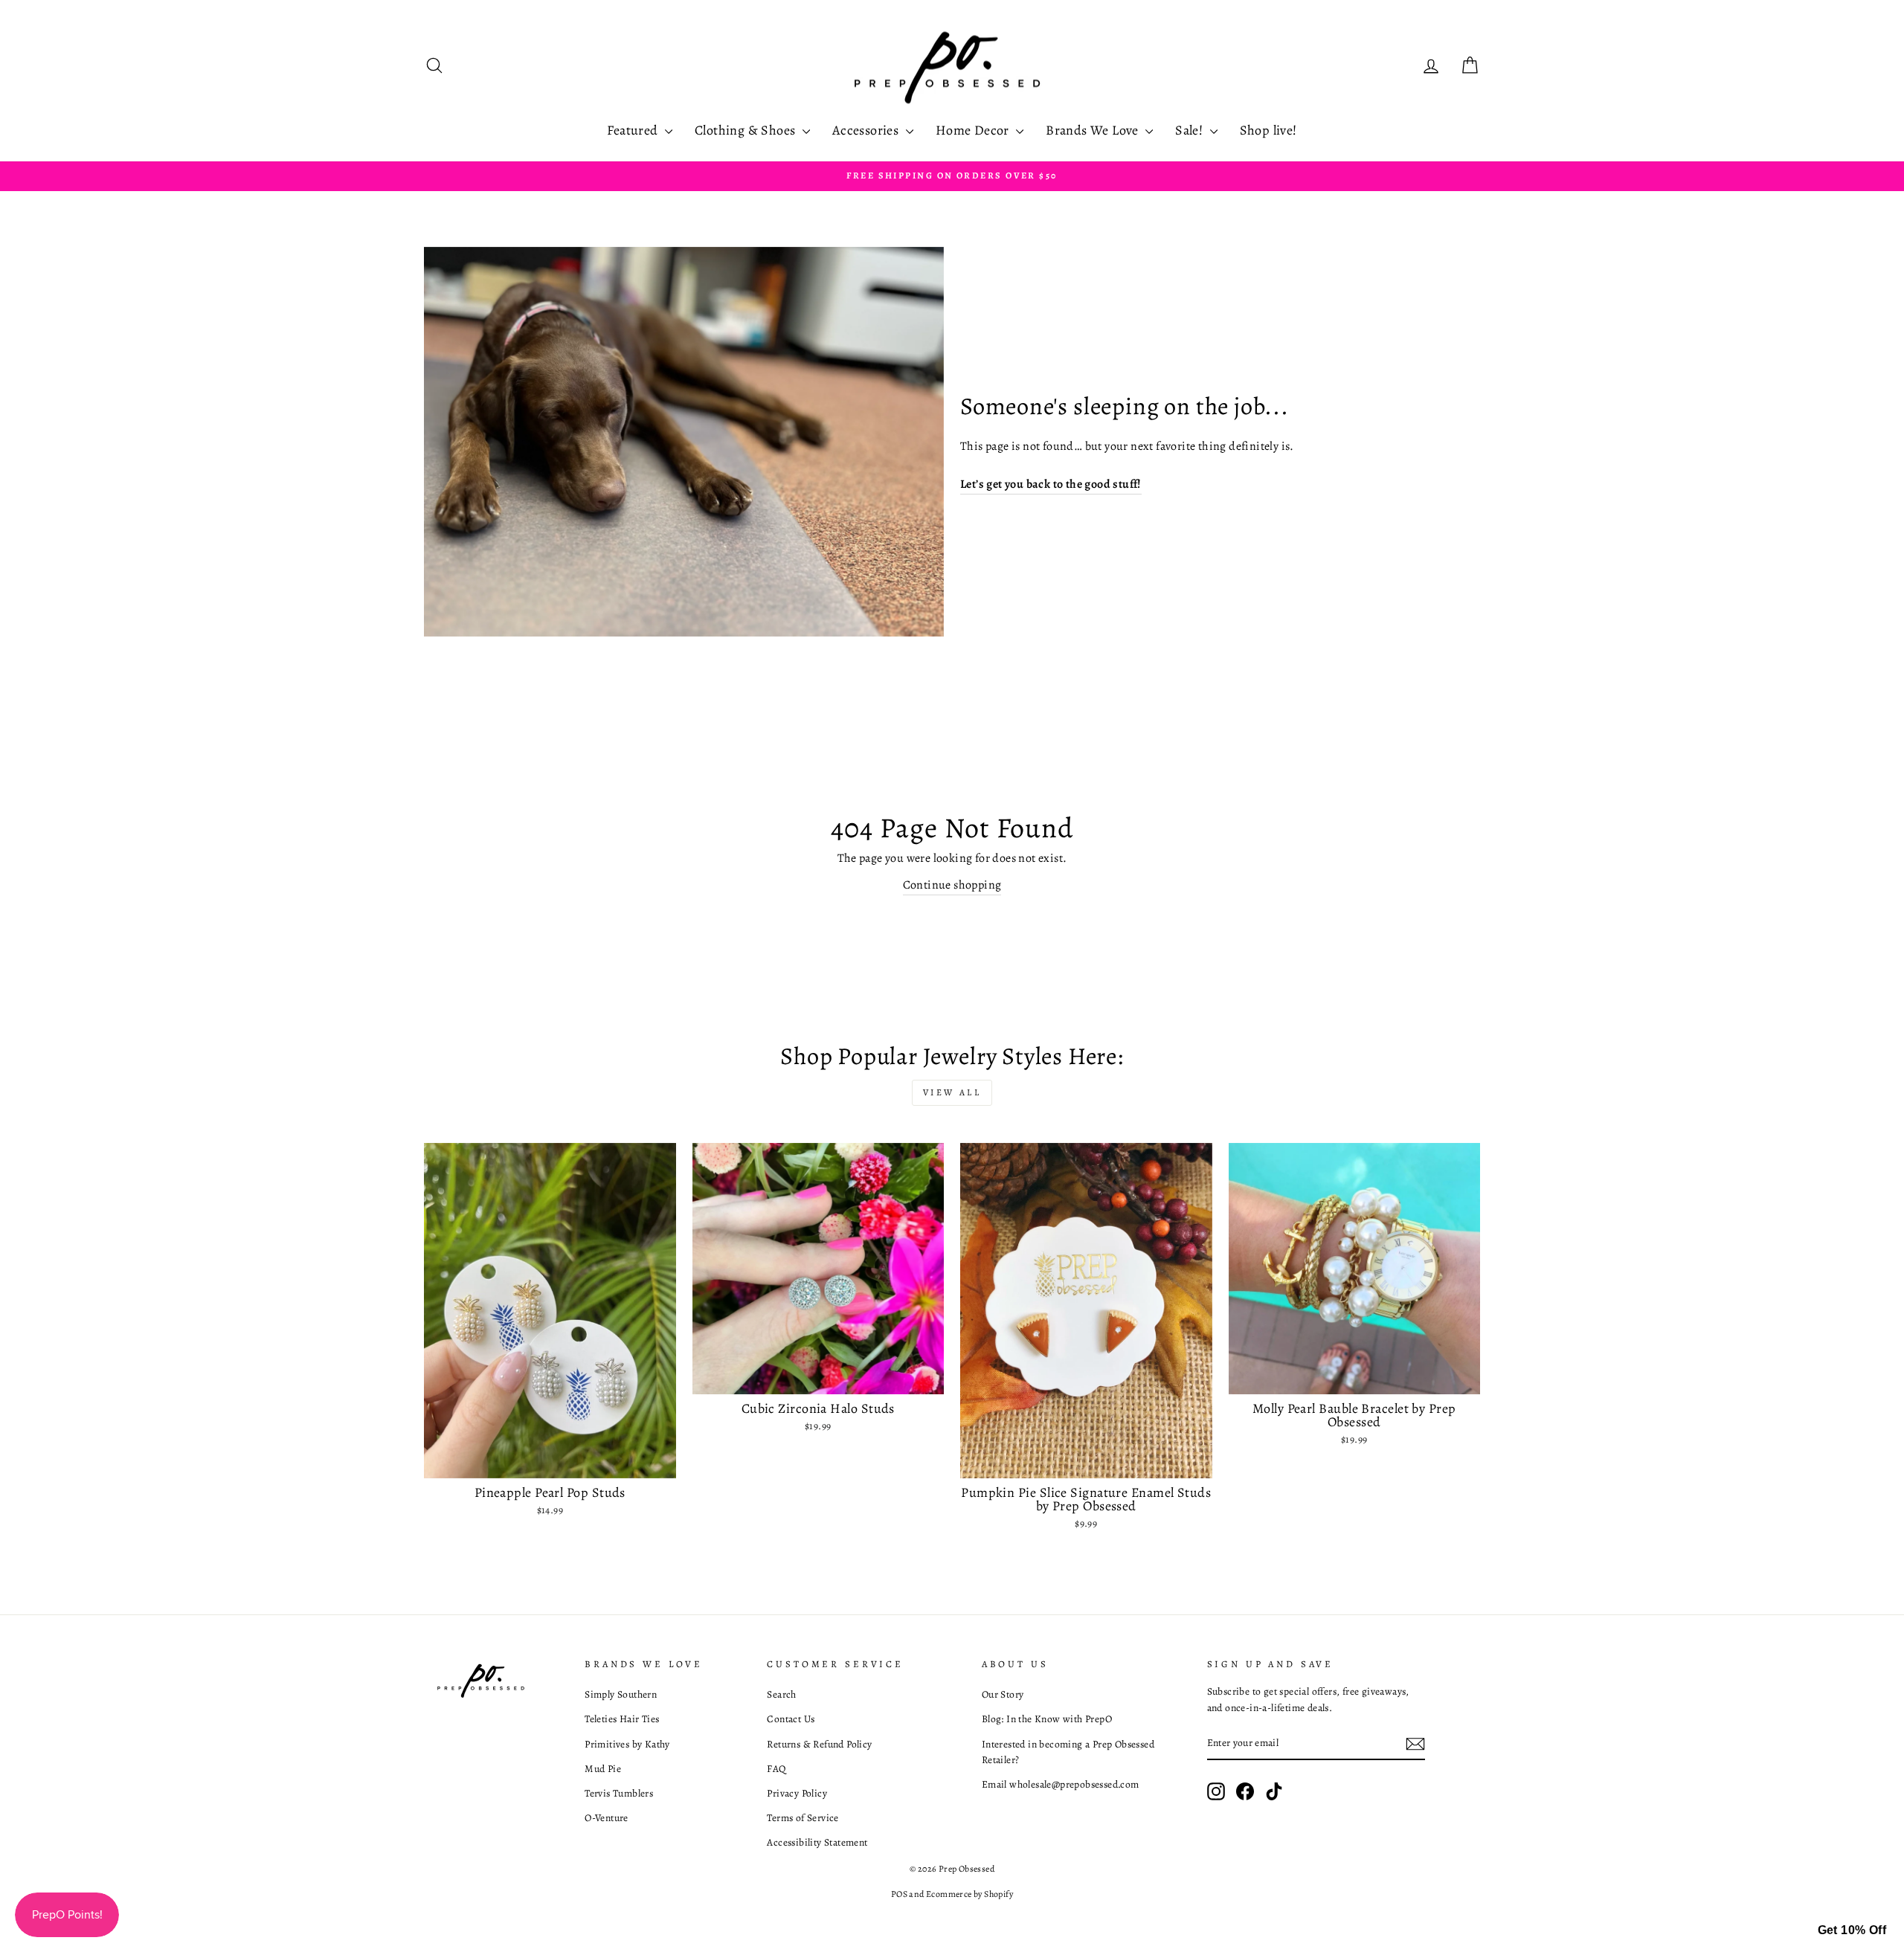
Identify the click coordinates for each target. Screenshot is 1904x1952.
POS (899, 1894)
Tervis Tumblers (619, 1793)
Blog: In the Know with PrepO (1047, 1719)
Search (781, 1694)
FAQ (776, 1769)
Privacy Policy (797, 1793)
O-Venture (607, 1818)
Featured (634, 130)
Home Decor (974, 130)
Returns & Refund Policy (819, 1744)
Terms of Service (803, 1818)
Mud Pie (603, 1769)
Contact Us (791, 1719)
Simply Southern (621, 1694)
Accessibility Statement (817, 1842)
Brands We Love (1094, 130)
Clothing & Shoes (747, 130)
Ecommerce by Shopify (969, 1894)
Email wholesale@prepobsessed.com (1061, 1784)
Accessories (867, 130)
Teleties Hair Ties (622, 1719)
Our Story (1003, 1694)
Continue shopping (952, 885)
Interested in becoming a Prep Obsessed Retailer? (1068, 1752)
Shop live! (1268, 130)
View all (952, 1092)
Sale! (1190, 130)
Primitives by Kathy (627, 1744)
